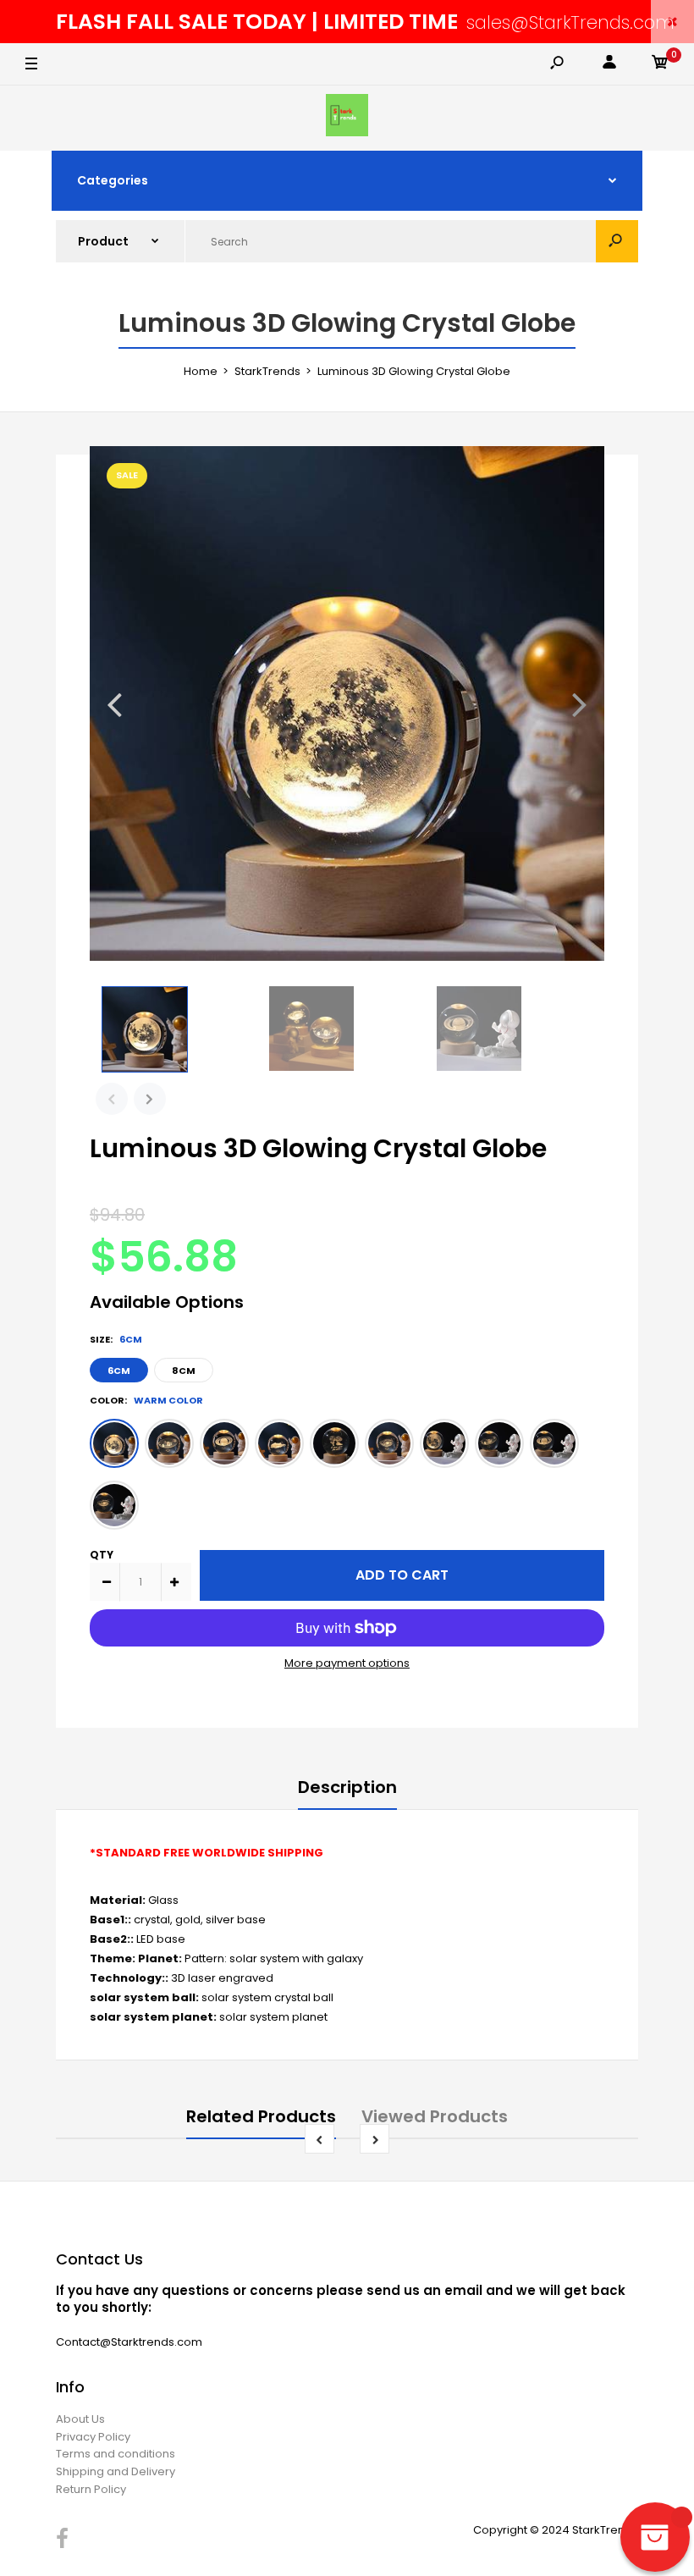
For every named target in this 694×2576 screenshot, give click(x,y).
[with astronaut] (444, 1443)
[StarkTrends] (347, 118)
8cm (184, 1371)
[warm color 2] (169, 1443)
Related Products (261, 2116)
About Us (80, 2419)
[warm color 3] (224, 1443)
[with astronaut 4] (114, 1505)
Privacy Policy (93, 2437)
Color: (146, 1400)
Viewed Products (435, 2116)
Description (347, 1787)
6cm (119, 1371)
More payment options (347, 1663)
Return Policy (91, 2489)
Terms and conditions (116, 2454)
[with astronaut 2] (499, 1443)
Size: (116, 1339)
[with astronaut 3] (554, 1443)
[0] (660, 65)
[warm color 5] (334, 1443)
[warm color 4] (279, 1443)
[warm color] (114, 1443)
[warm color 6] (389, 1443)
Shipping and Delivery (116, 2471)
